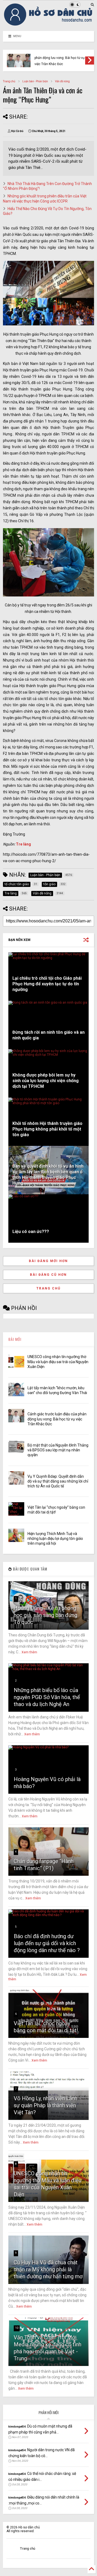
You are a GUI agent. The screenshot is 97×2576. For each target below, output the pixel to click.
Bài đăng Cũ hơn (48, 1275)
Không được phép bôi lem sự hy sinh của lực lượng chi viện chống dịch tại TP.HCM (46, 1081)
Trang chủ (9, 81)
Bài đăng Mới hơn (48, 1261)
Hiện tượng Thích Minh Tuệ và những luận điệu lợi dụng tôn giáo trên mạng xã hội (55, 1539)
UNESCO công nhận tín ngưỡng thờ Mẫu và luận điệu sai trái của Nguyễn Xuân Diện (58, 1362)
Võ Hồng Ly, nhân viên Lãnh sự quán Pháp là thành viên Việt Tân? (46, 2105)
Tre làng (23, 844)
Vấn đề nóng (62, 81)
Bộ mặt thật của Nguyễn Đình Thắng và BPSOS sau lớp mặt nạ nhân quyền (58, 1450)
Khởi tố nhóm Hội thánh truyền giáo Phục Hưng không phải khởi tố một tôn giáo (47, 1129)
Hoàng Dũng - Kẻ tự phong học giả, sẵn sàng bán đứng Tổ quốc (46, 1615)
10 (17, 2328)
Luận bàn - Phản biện (35, 81)
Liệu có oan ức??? (31, 1232)
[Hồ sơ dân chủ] (48, 24)
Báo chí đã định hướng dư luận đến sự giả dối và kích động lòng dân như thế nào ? (47, 1943)
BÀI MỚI (15, 1339)
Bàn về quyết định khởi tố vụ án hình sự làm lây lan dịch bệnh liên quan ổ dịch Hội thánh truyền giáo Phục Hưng (48, 1175)
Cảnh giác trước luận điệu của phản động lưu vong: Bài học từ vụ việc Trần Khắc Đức (60, 58)
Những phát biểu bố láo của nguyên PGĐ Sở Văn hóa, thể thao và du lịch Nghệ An (47, 1697)
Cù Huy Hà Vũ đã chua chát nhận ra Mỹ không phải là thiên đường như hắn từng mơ (48, 2269)
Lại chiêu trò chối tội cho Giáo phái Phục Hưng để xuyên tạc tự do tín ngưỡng (47, 984)
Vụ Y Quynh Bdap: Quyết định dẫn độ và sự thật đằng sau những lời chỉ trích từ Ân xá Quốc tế (58, 1481)
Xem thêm (29, 1652)
